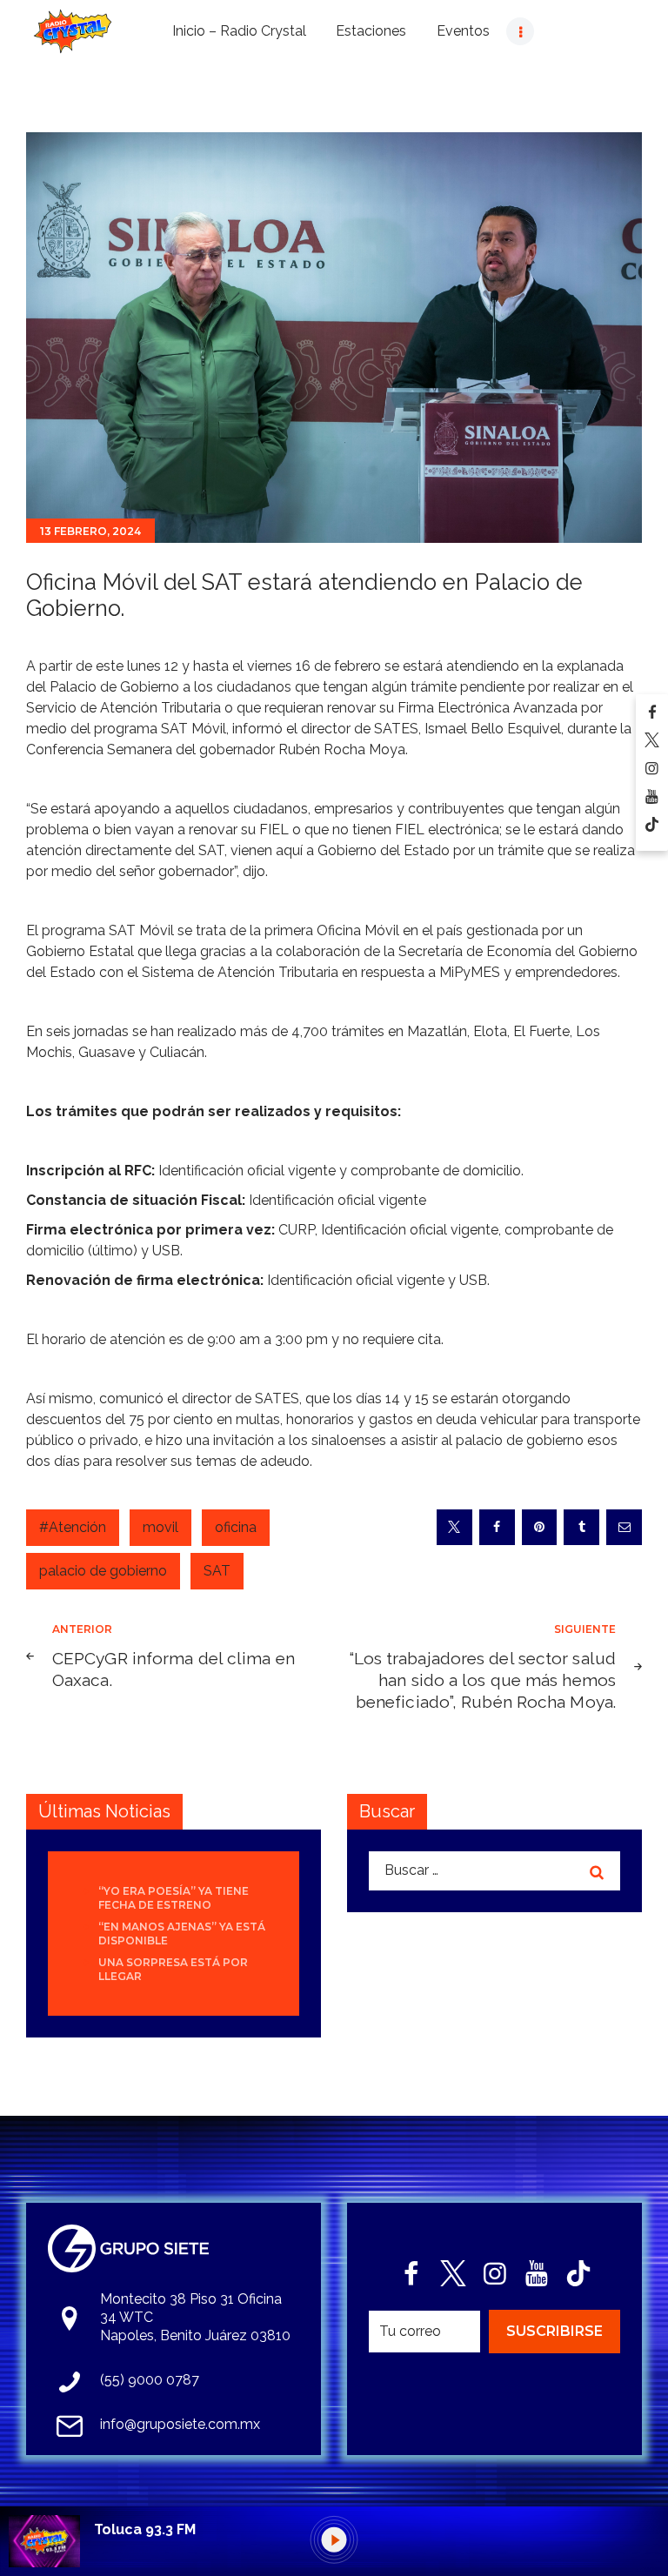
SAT (217, 1571)
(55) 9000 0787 (150, 2380)
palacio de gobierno (103, 1571)
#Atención (73, 1527)
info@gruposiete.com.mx (180, 2424)
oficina (236, 1527)
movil (160, 1527)
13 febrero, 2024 (90, 531)
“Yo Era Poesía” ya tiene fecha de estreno (174, 1898)
